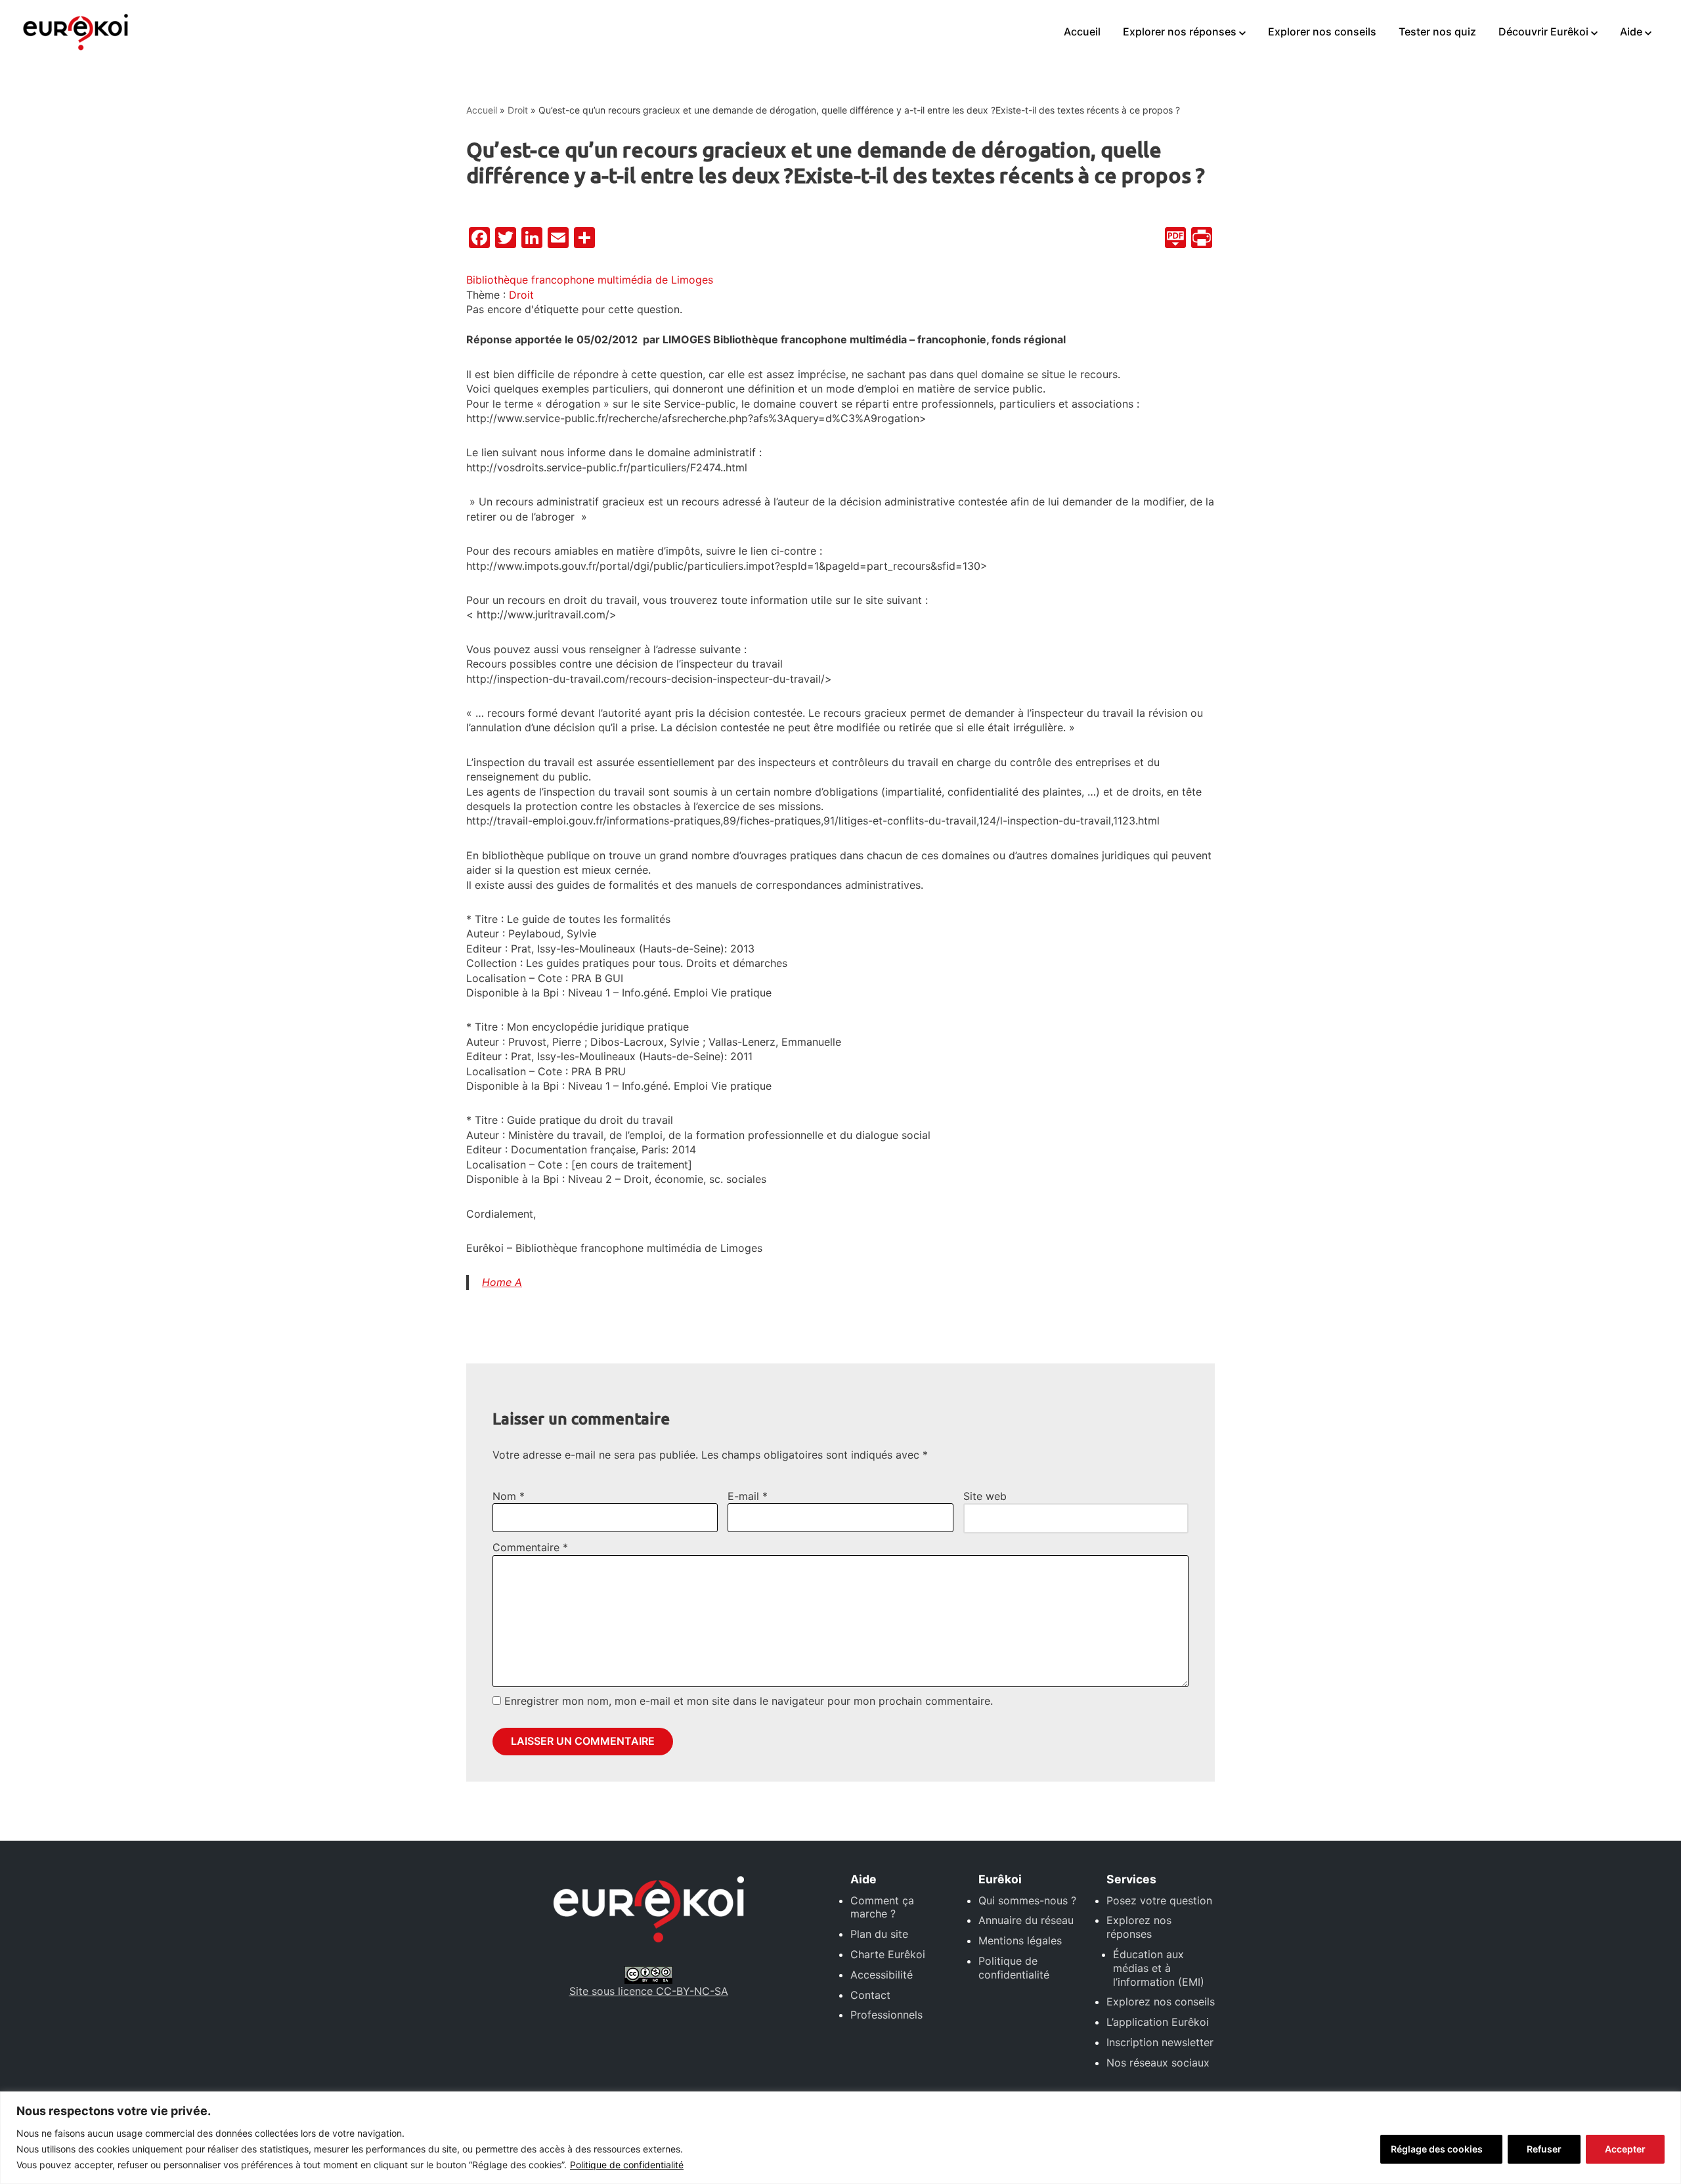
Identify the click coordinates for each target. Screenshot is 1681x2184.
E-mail (748, 1496)
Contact (870, 1995)
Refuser (1544, 2149)
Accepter (1625, 2149)
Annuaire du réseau (1026, 1920)
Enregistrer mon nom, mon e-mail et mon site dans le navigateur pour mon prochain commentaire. (749, 1701)
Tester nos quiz (1437, 32)
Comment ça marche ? (882, 1907)
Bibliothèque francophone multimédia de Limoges (590, 280)
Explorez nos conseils (1161, 2002)
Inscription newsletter (1160, 2042)
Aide (1631, 32)
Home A (502, 1282)
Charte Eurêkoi (888, 1954)
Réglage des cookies (1437, 2149)
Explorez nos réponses (1139, 1927)
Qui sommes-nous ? (1027, 1900)
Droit (518, 110)
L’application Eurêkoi (1158, 2022)
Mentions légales (1020, 1940)
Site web (985, 1496)
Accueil (1082, 32)
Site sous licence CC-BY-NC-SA (649, 1991)
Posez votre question (1159, 1900)
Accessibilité (882, 1975)
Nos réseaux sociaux (1158, 2063)
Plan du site (879, 1934)
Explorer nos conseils (1322, 32)
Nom (509, 1496)
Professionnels (886, 2015)
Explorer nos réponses (1180, 32)
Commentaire (530, 1547)
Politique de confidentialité (627, 2165)
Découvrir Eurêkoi (1543, 32)
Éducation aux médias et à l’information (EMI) (1159, 1968)
